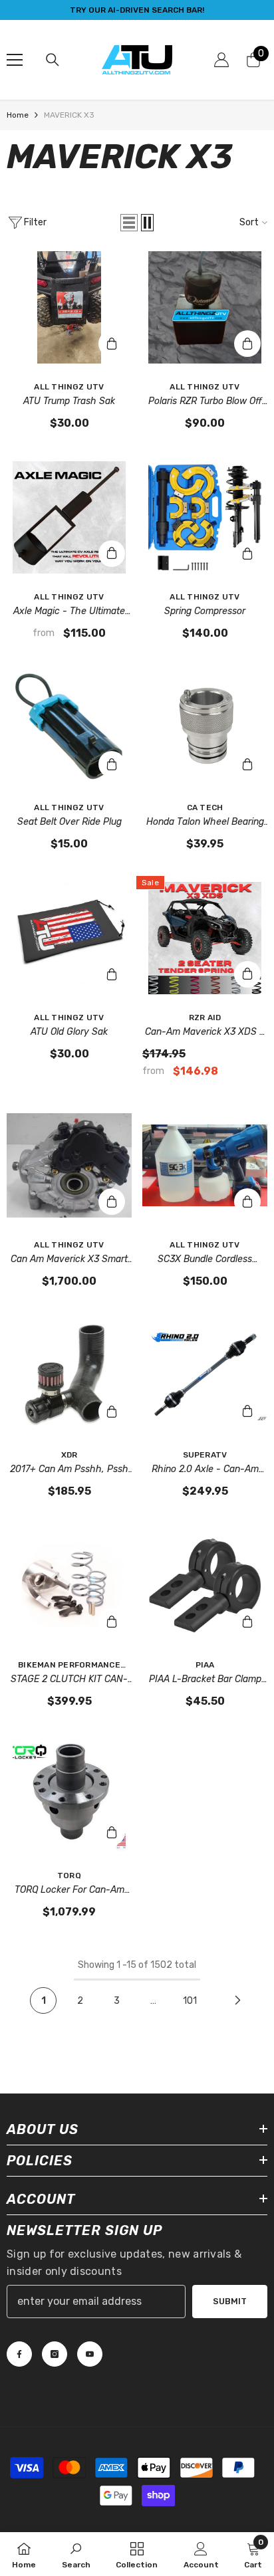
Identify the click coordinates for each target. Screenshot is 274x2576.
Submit (230, 2301)
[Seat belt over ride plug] (69, 727)
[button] (129, 223)
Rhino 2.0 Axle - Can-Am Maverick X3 (205, 1470)
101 (190, 2001)
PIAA (205, 1665)
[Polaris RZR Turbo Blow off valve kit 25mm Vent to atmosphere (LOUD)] (205, 307)
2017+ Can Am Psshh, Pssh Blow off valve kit (69, 1470)
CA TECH (205, 807)
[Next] (237, 2000)
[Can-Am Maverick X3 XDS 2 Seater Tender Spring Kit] (205, 938)
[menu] (15, 60)
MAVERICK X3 (69, 115)
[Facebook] (19, 2354)
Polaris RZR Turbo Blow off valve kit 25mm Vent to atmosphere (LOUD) (205, 402)
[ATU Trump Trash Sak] (69, 307)
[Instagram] (55, 2354)
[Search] (53, 60)
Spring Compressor (205, 611)
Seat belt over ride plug (69, 822)
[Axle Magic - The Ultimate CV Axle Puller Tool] (69, 517)
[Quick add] (112, 554)
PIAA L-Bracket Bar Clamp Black (205, 1680)
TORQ (69, 1876)
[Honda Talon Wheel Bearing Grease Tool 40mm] (205, 727)
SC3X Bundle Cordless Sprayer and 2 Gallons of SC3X (205, 1260)
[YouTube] (90, 2354)
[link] (76, 2554)
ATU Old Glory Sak (69, 1032)
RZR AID (205, 1018)
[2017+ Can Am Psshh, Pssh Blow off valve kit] (69, 1375)
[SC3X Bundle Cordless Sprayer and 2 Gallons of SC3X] (205, 1165)
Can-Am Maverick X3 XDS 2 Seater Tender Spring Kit (205, 1033)
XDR (69, 1455)
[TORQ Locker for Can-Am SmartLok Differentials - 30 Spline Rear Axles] (69, 1795)
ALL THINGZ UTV (69, 387)
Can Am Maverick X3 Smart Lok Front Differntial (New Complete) (69, 1260)
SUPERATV (205, 1455)
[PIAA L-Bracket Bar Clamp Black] (205, 1585)
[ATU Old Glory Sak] (69, 938)
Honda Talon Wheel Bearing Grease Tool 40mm (205, 823)
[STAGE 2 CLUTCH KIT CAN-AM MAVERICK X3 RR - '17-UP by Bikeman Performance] (69, 1585)
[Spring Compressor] (205, 517)
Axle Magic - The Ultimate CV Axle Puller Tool (69, 612)
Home (18, 115)
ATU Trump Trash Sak (69, 401)
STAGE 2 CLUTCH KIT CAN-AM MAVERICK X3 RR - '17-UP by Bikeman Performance (69, 1680)
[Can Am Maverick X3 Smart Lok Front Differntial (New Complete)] (69, 1165)
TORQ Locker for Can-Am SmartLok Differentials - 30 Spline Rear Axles (69, 1891)
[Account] (221, 60)
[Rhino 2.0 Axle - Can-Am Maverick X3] (205, 1375)
